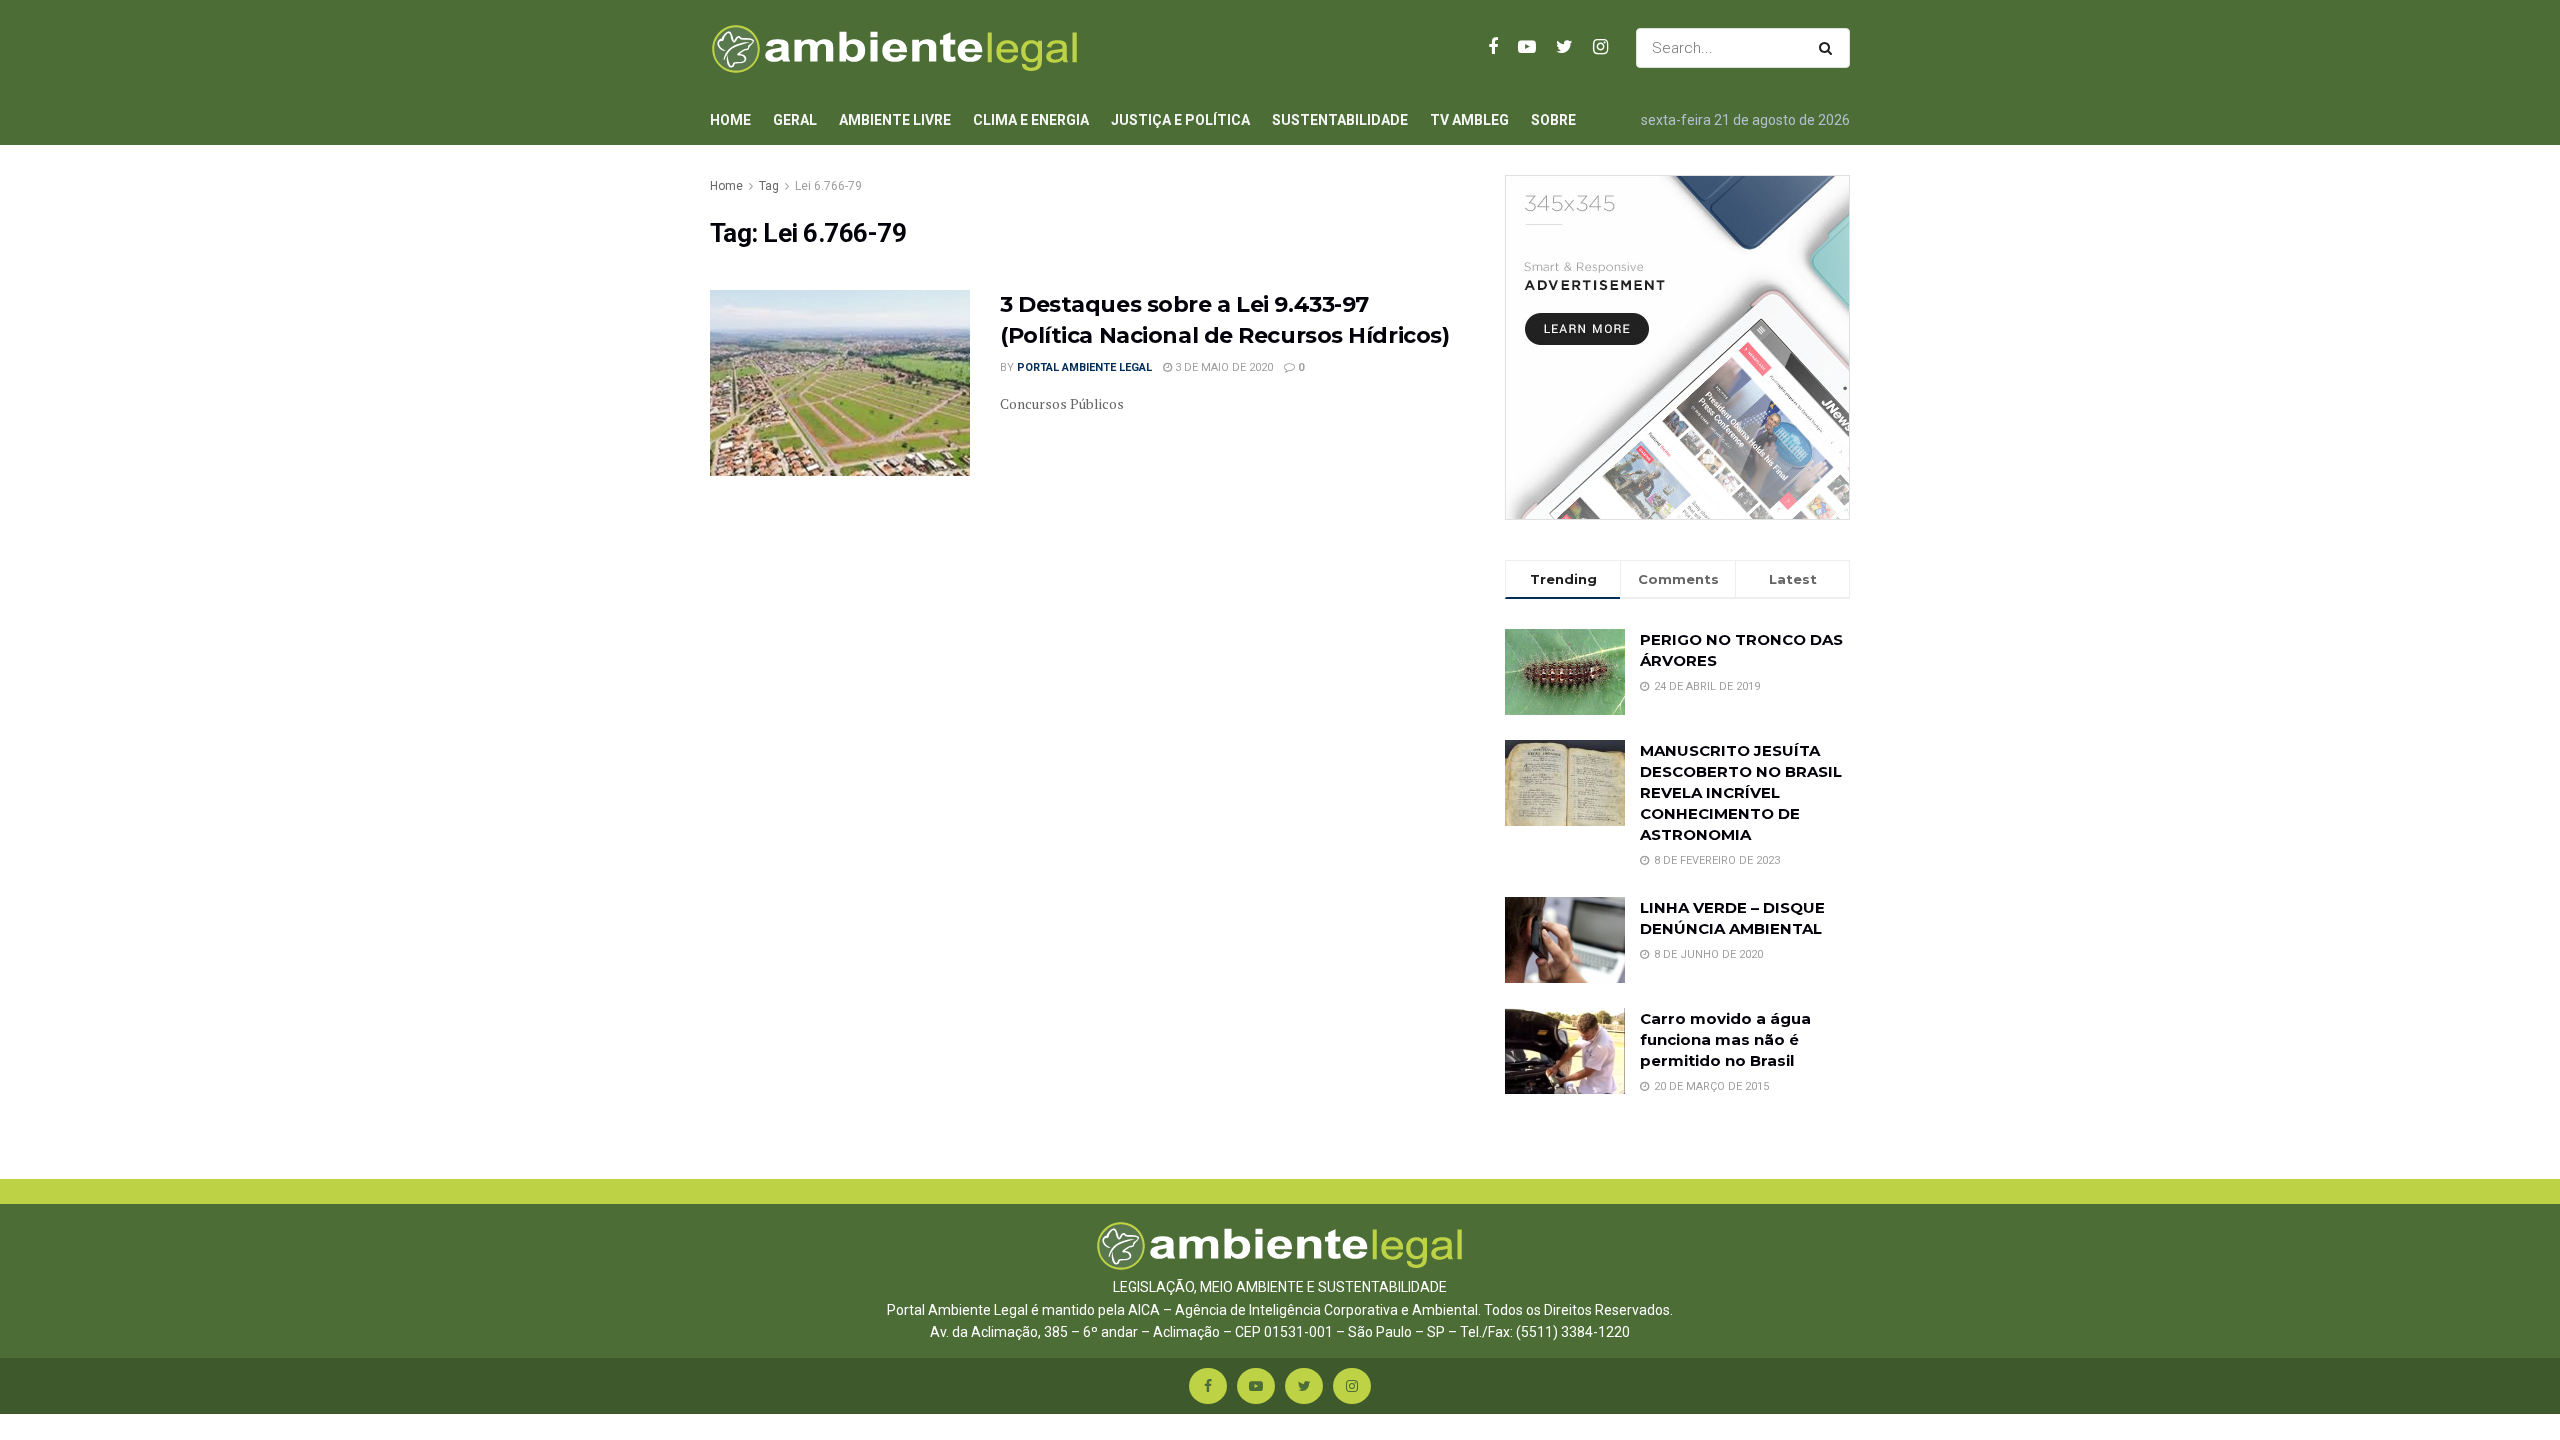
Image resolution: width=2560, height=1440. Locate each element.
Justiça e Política (1180, 120)
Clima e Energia (1031, 120)
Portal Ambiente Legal (1084, 367)
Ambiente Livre (895, 120)
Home (730, 120)
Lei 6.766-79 (828, 186)
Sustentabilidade (1340, 120)
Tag (769, 186)
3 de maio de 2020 (1222, 367)
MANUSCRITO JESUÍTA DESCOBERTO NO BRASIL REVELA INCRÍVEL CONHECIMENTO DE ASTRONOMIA (1741, 792)
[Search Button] (1829, 48)
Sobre (1553, 120)
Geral (795, 120)
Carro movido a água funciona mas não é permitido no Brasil (1725, 1039)
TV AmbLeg (1469, 120)
